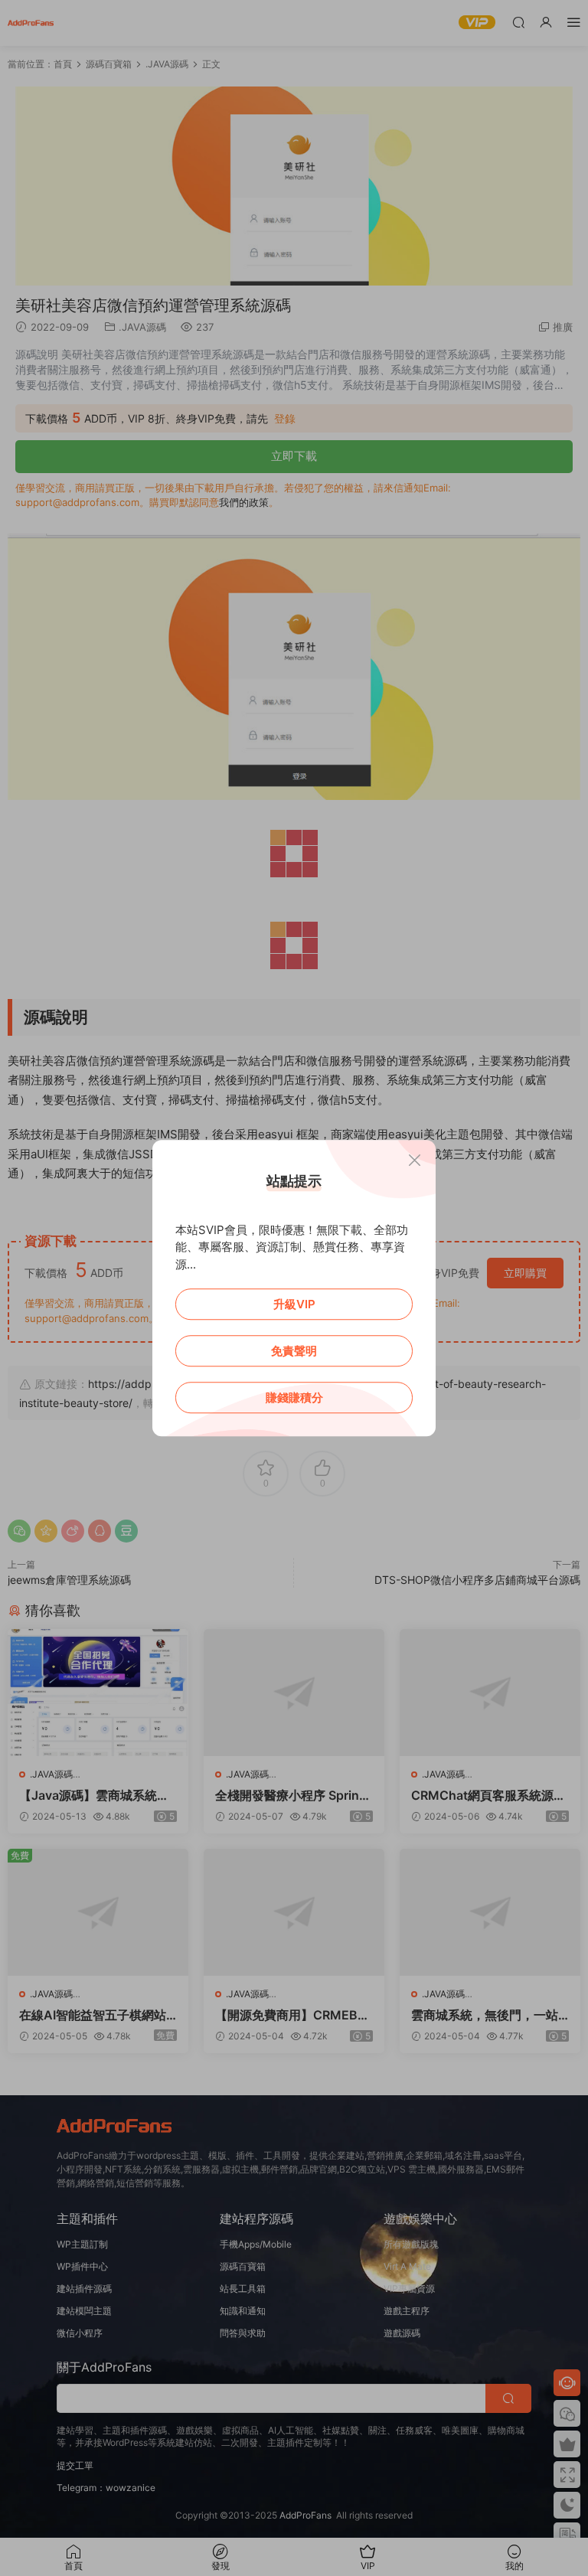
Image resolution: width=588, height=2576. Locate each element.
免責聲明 (294, 1351)
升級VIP (294, 1304)
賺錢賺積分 (294, 1397)
